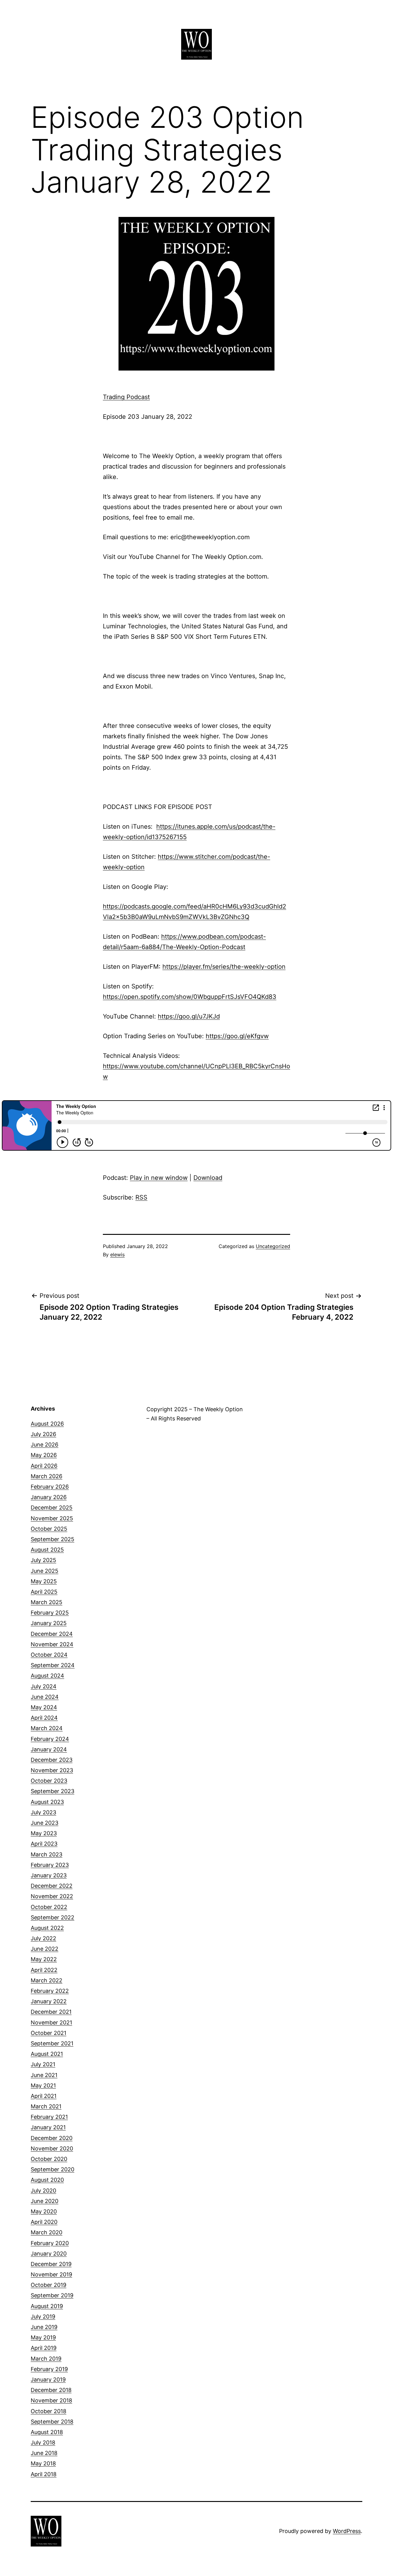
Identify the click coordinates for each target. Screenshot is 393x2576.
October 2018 (49, 2411)
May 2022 (44, 1959)
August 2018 (47, 2432)
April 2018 (44, 2474)
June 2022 (45, 1949)
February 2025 (50, 1613)
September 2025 (53, 1539)
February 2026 (50, 1487)
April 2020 (44, 2222)
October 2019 (49, 2285)
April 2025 (44, 1592)
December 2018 (51, 2390)
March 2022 (47, 1980)
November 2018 (51, 2400)
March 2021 (46, 2106)
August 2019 (47, 2306)
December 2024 (52, 1634)
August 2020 (47, 2180)
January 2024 (49, 1749)
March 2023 (47, 1854)
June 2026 (45, 1445)
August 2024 (47, 1676)
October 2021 (49, 2033)
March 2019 (46, 2359)
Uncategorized (273, 1246)
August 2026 (47, 1424)
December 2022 (52, 1886)
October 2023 (49, 1781)
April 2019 (44, 2348)
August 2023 (47, 1802)
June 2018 (44, 2453)
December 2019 (51, 2264)
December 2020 (52, 2138)
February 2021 (49, 2117)
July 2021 (43, 2064)
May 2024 (44, 1707)
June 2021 (44, 2075)
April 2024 (44, 1718)
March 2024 (47, 1728)
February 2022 (50, 1991)
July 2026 (43, 1434)
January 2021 (48, 2127)
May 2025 (44, 1581)
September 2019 (52, 2295)
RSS (141, 1197)
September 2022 (53, 1917)
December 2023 (52, 1760)
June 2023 (45, 1823)
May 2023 (44, 1833)
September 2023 (53, 1791)
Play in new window (159, 1178)
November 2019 (51, 2274)
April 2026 (44, 1466)
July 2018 (43, 2442)
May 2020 (44, 2211)
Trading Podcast (126, 397)
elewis (117, 1255)
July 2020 (43, 2191)
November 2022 (52, 1896)
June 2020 (45, 2201)
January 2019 (48, 2380)
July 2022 (43, 1938)
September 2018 (52, 2422)
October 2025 (49, 1529)
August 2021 (47, 2054)
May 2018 (43, 2463)
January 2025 (49, 1623)
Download (208, 1178)
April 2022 (44, 1970)
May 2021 (43, 2085)
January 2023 (49, 1875)
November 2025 (52, 1518)
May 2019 (43, 2337)
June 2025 (45, 1571)
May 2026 (44, 1455)
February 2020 (50, 2243)
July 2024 (44, 1686)
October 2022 (49, 1907)
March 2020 (47, 2232)
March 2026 (47, 1476)
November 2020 (52, 2148)
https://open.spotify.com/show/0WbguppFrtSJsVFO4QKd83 (190, 997)
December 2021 (51, 2012)
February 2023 (50, 1865)
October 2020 (49, 2159)
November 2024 (52, 1644)
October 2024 (49, 1655)
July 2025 (43, 1560)
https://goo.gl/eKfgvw (237, 1036)
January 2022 (49, 2001)
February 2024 (50, 1739)
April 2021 (44, 2096)
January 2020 (49, 2254)
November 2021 (51, 2022)
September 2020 (53, 2169)
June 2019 (44, 2327)
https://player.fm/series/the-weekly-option (224, 967)
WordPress (347, 2531)
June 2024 (45, 1697)
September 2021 (52, 2043)
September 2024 (53, 1665)
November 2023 (52, 1770)
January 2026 (49, 1497)
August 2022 (47, 1928)
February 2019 (49, 2369)
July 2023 (43, 1812)
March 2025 (47, 1602)
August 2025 (47, 1550)
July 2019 (43, 2317)
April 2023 (44, 1844)
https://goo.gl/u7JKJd (189, 1016)
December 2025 (52, 1508)
